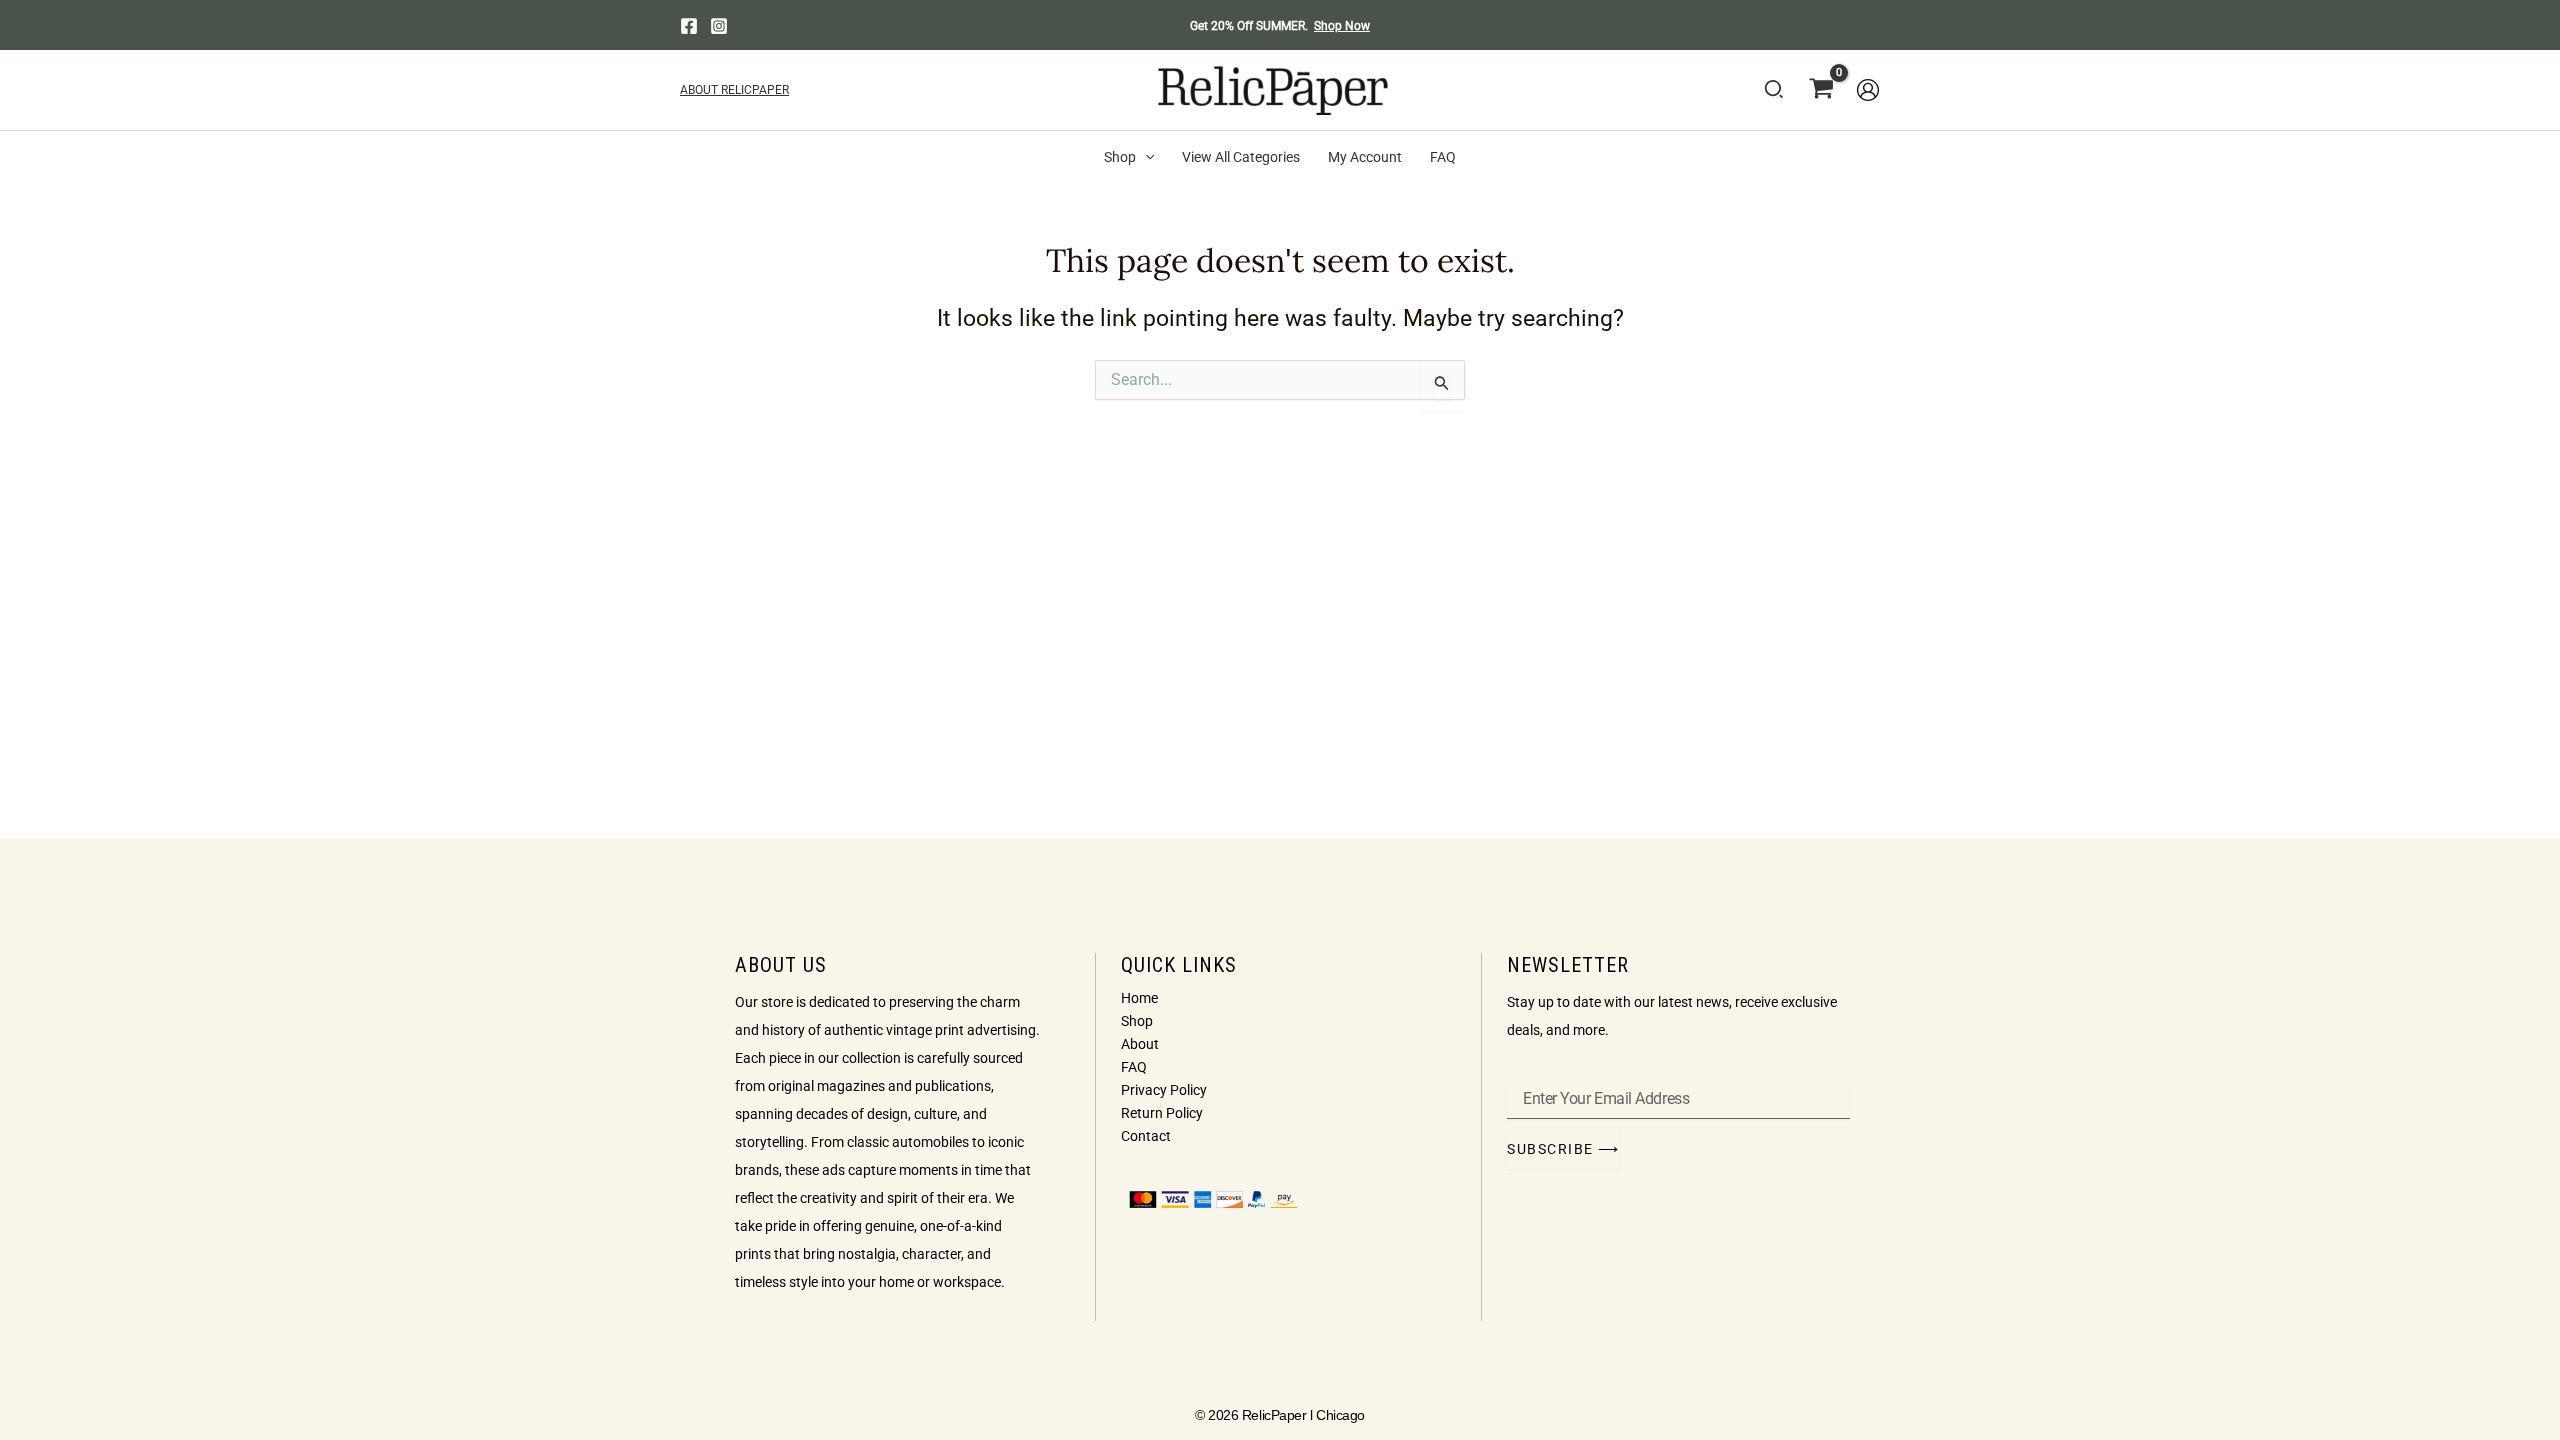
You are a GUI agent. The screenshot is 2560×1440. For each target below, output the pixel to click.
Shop (1137, 1021)
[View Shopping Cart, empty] (1821, 90)
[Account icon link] (1868, 90)
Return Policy (1162, 1113)
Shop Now (1342, 26)
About (1140, 1044)
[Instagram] (719, 26)
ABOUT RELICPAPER (734, 90)
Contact (1146, 1136)
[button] (1775, 93)
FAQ (1134, 1067)
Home (1139, 998)
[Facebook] (689, 26)
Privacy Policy (1164, 1090)
